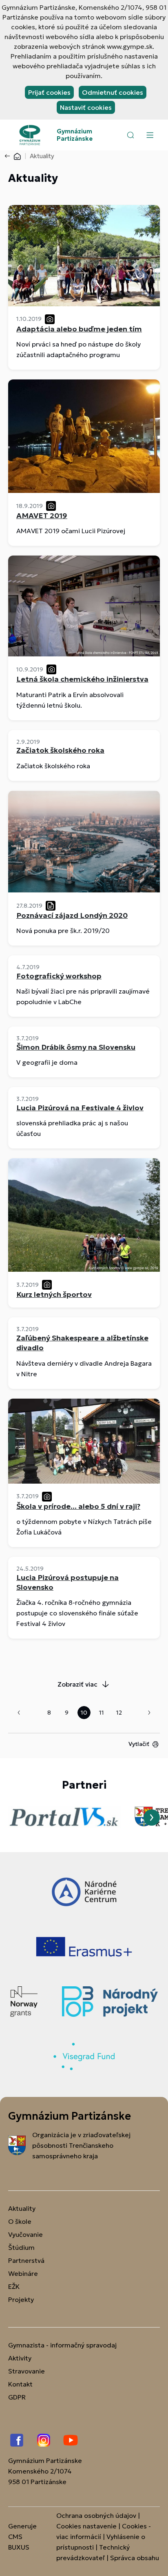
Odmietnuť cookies (113, 92)
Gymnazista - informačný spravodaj (62, 2345)
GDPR (17, 2397)
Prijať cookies (49, 92)
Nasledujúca (149, 1713)
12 (119, 1713)
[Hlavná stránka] (17, 156)
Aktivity (20, 2358)
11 (102, 1713)
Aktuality (22, 2208)
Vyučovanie (25, 2234)
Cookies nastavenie (86, 2526)
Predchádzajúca (19, 1713)
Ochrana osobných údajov (96, 2515)
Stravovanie (27, 2371)
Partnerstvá (26, 2260)
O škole (20, 2221)
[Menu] (150, 135)
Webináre (23, 2273)
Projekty (21, 2299)
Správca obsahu (135, 2558)
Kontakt (20, 2384)
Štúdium (21, 2247)
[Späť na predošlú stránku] (9, 156)
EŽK (14, 2286)
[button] (130, 135)
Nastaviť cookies (86, 107)
